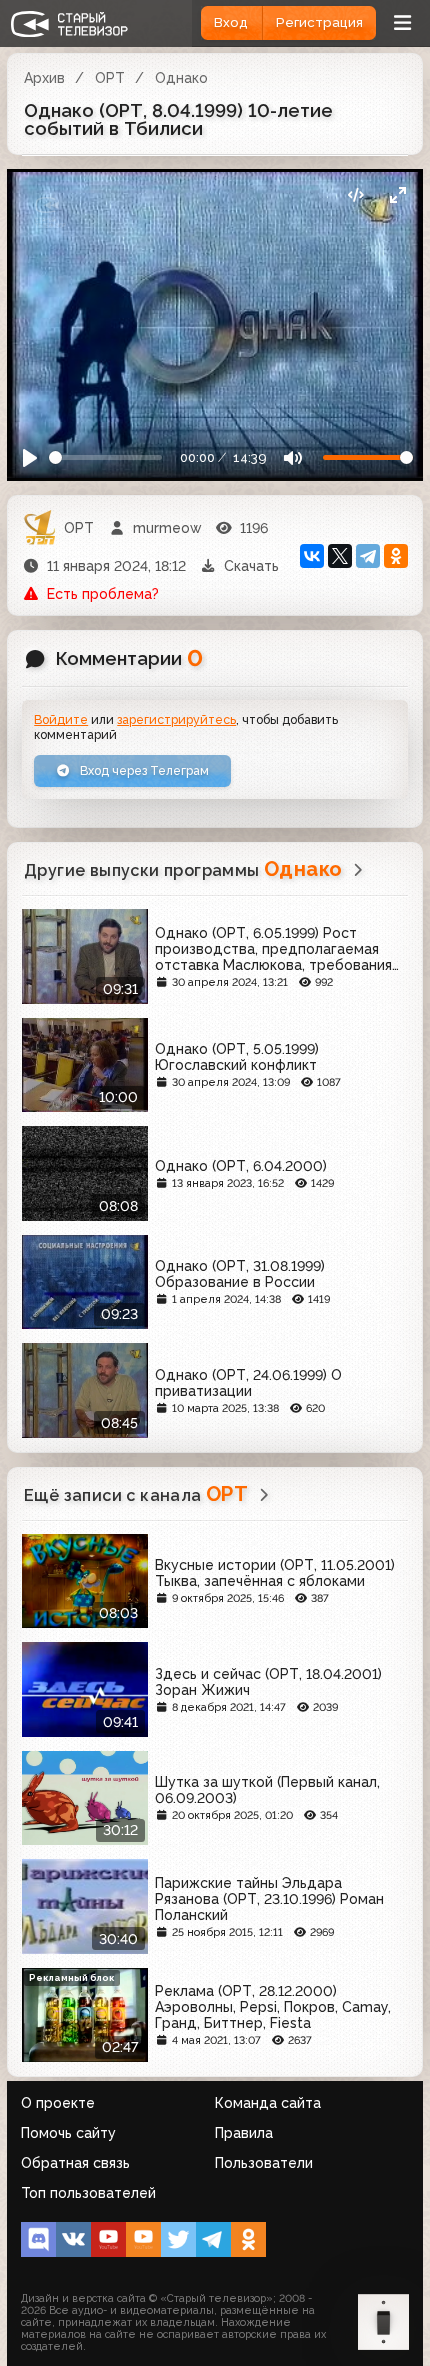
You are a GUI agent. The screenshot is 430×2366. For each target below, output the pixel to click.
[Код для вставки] (355, 194)
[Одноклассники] (396, 556)
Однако (181, 78)
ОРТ (110, 78)
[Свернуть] (397, 194)
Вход (231, 22)
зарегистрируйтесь (176, 719)
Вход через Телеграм (143, 770)
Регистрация (319, 22)
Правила (244, 2133)
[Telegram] (368, 556)
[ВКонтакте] (312, 556)
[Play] (30, 458)
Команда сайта (268, 2103)
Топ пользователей (88, 2193)
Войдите (61, 719)
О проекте (58, 2103)
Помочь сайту (68, 2133)
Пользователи (264, 2163)
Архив (44, 78)
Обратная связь (75, 2163)
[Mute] (292, 458)
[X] (340, 556)
